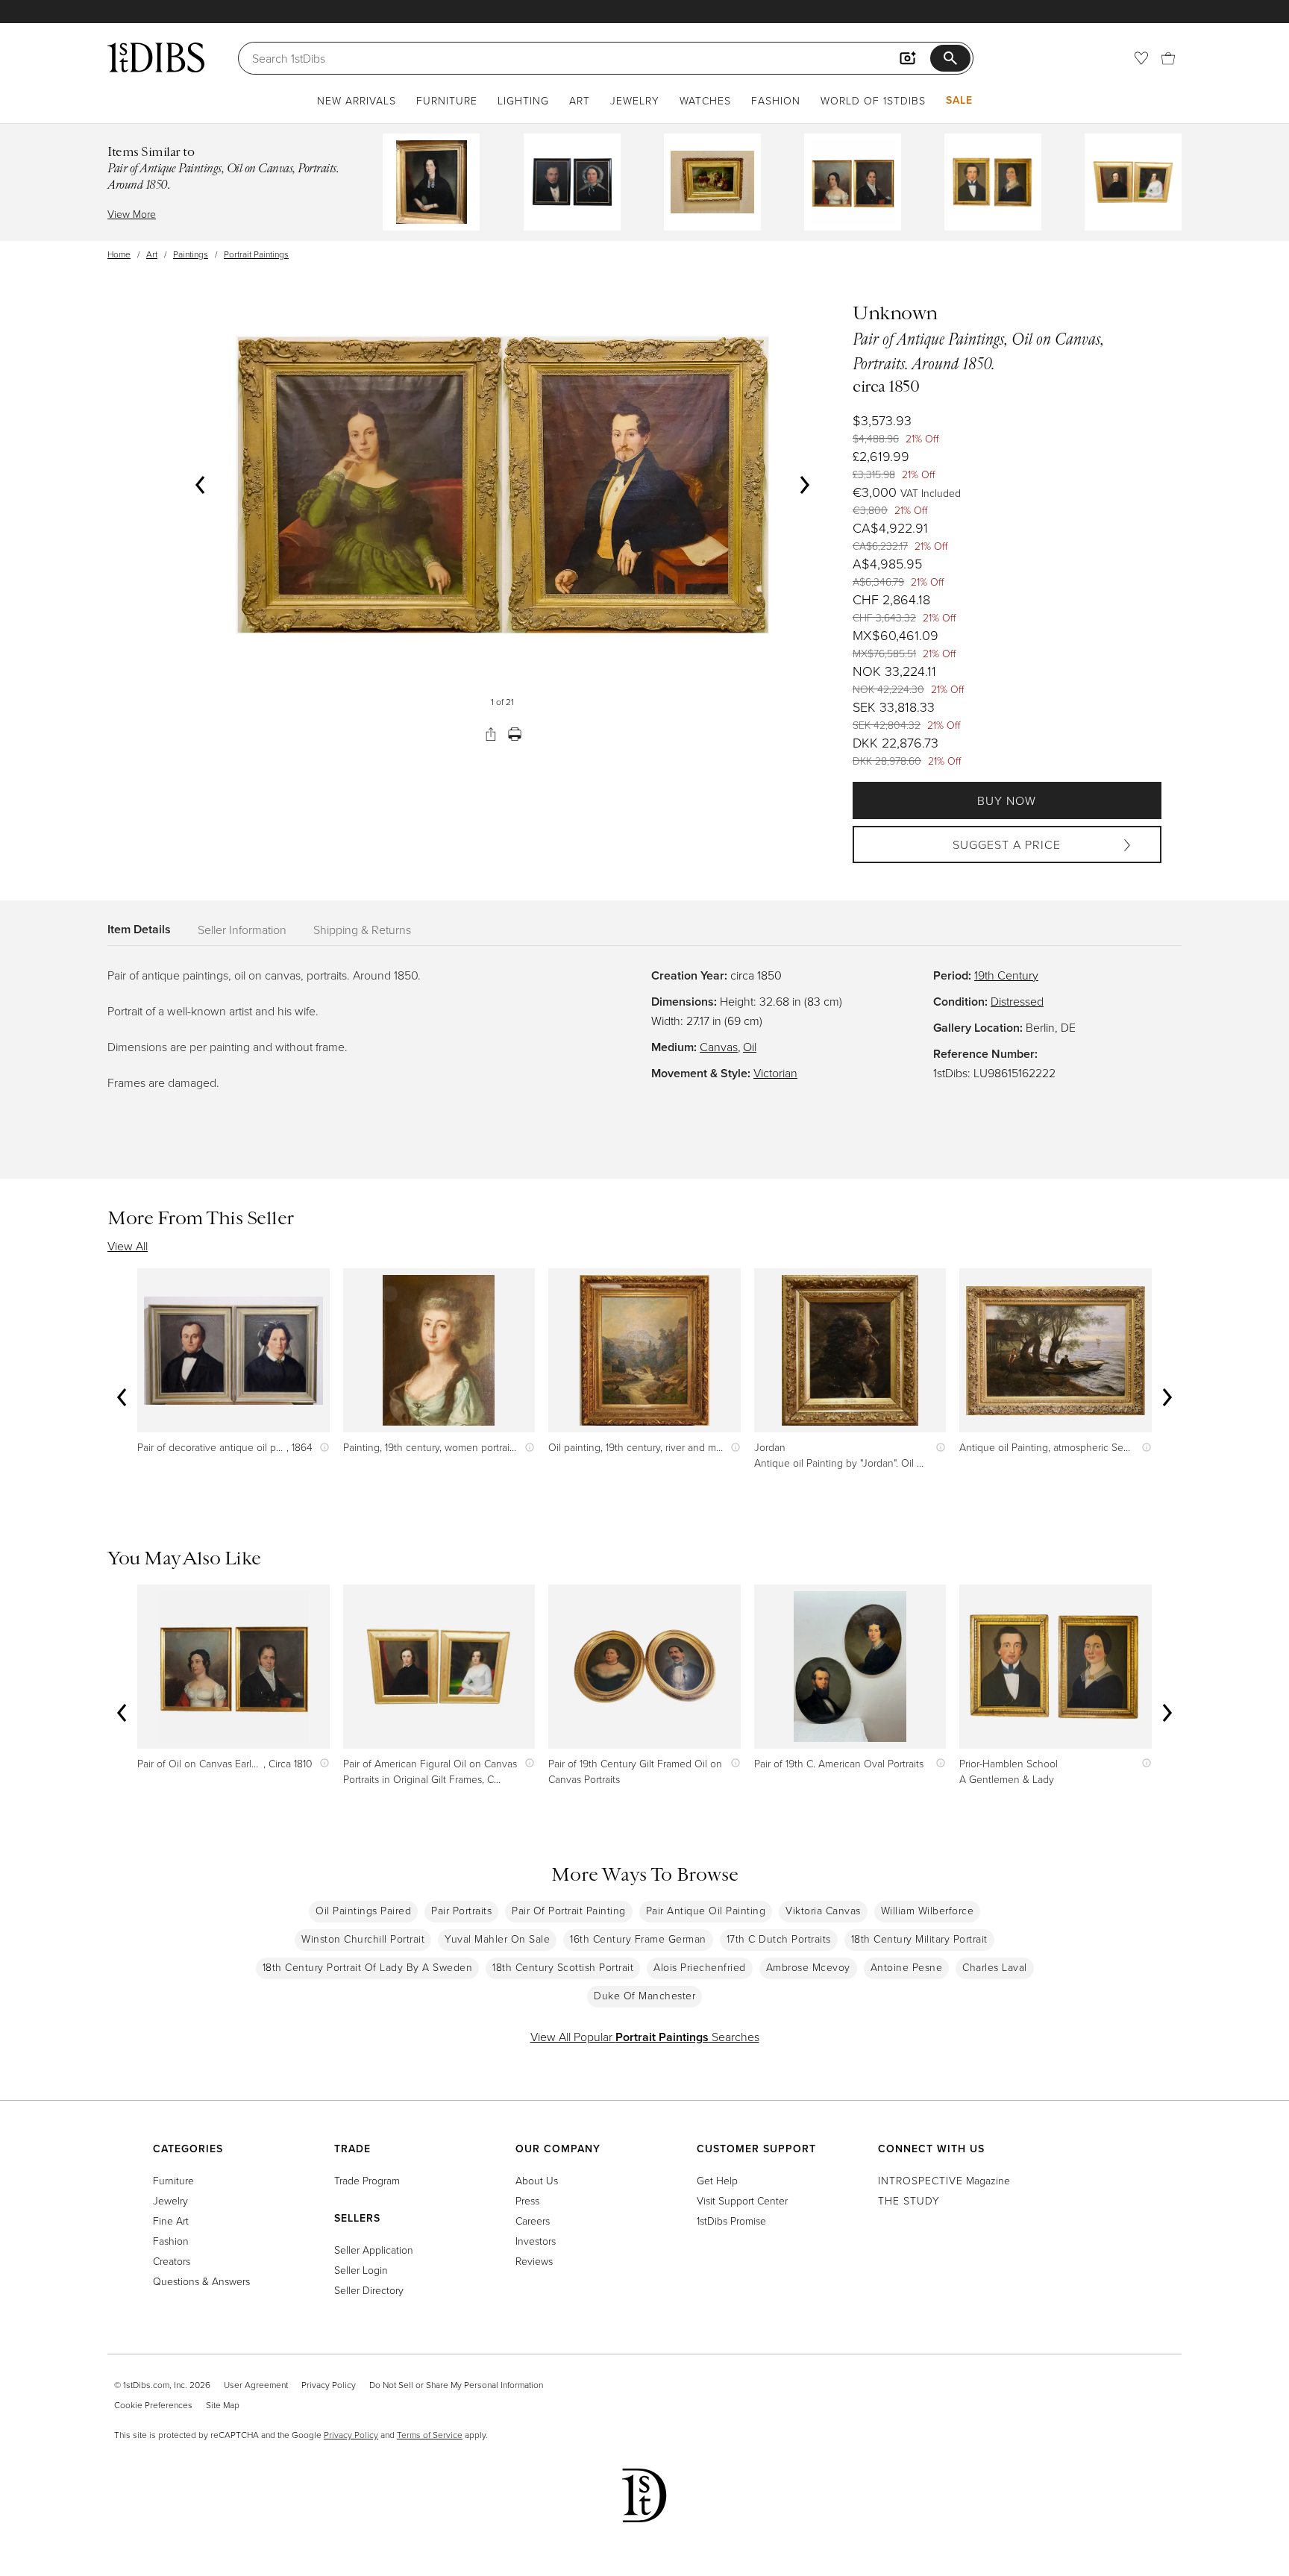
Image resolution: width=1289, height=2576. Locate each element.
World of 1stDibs (873, 100)
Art (580, 100)
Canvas (719, 1047)
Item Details (139, 929)
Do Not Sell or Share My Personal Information (456, 2385)
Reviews (534, 2261)
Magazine (944, 2180)
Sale (959, 100)
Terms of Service (430, 2435)
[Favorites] (1141, 58)
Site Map (223, 2405)
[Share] (491, 734)
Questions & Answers (201, 2281)
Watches (705, 100)
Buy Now (1007, 800)
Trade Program (367, 2180)
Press (527, 2200)
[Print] (515, 734)
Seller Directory (369, 2290)
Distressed (1017, 1001)
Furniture (447, 100)
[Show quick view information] (321, 1447)
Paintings (191, 254)
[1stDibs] (156, 57)
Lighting (523, 100)
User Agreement (256, 2385)
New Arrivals (357, 100)
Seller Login (361, 2270)
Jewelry (635, 100)
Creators (172, 2261)
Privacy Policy (329, 2385)
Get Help (717, 2180)
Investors (536, 2241)
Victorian (775, 1073)
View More (132, 214)
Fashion (776, 100)
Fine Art (171, 2221)
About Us (537, 2180)
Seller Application (374, 2250)
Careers (533, 2221)
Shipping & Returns (362, 930)
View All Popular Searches (645, 2037)
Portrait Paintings (256, 254)
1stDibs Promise (731, 2221)
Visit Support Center (742, 2200)
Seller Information (242, 930)
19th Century (1006, 975)
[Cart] (1168, 58)
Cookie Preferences (153, 2405)
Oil (750, 1047)
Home (119, 254)
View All (128, 1246)
